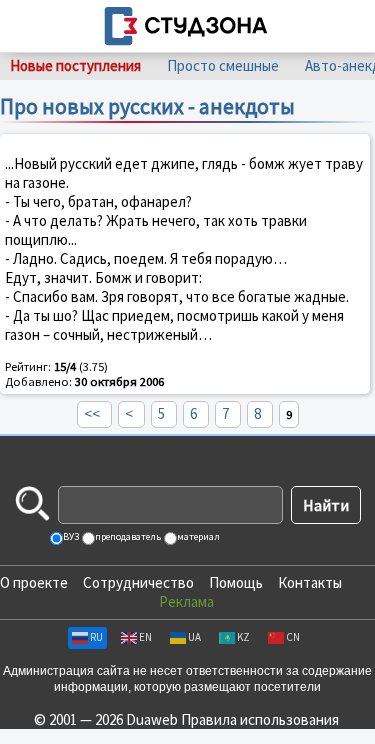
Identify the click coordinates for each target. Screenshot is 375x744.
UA (194, 637)
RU (96, 637)
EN (145, 637)
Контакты (310, 582)
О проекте (34, 582)
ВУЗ (70, 536)
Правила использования (260, 719)
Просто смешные (223, 65)
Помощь (236, 582)
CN (293, 637)
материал (197, 536)
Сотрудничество (138, 582)
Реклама (186, 601)
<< (92, 413)
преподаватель (127, 536)
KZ (243, 637)
